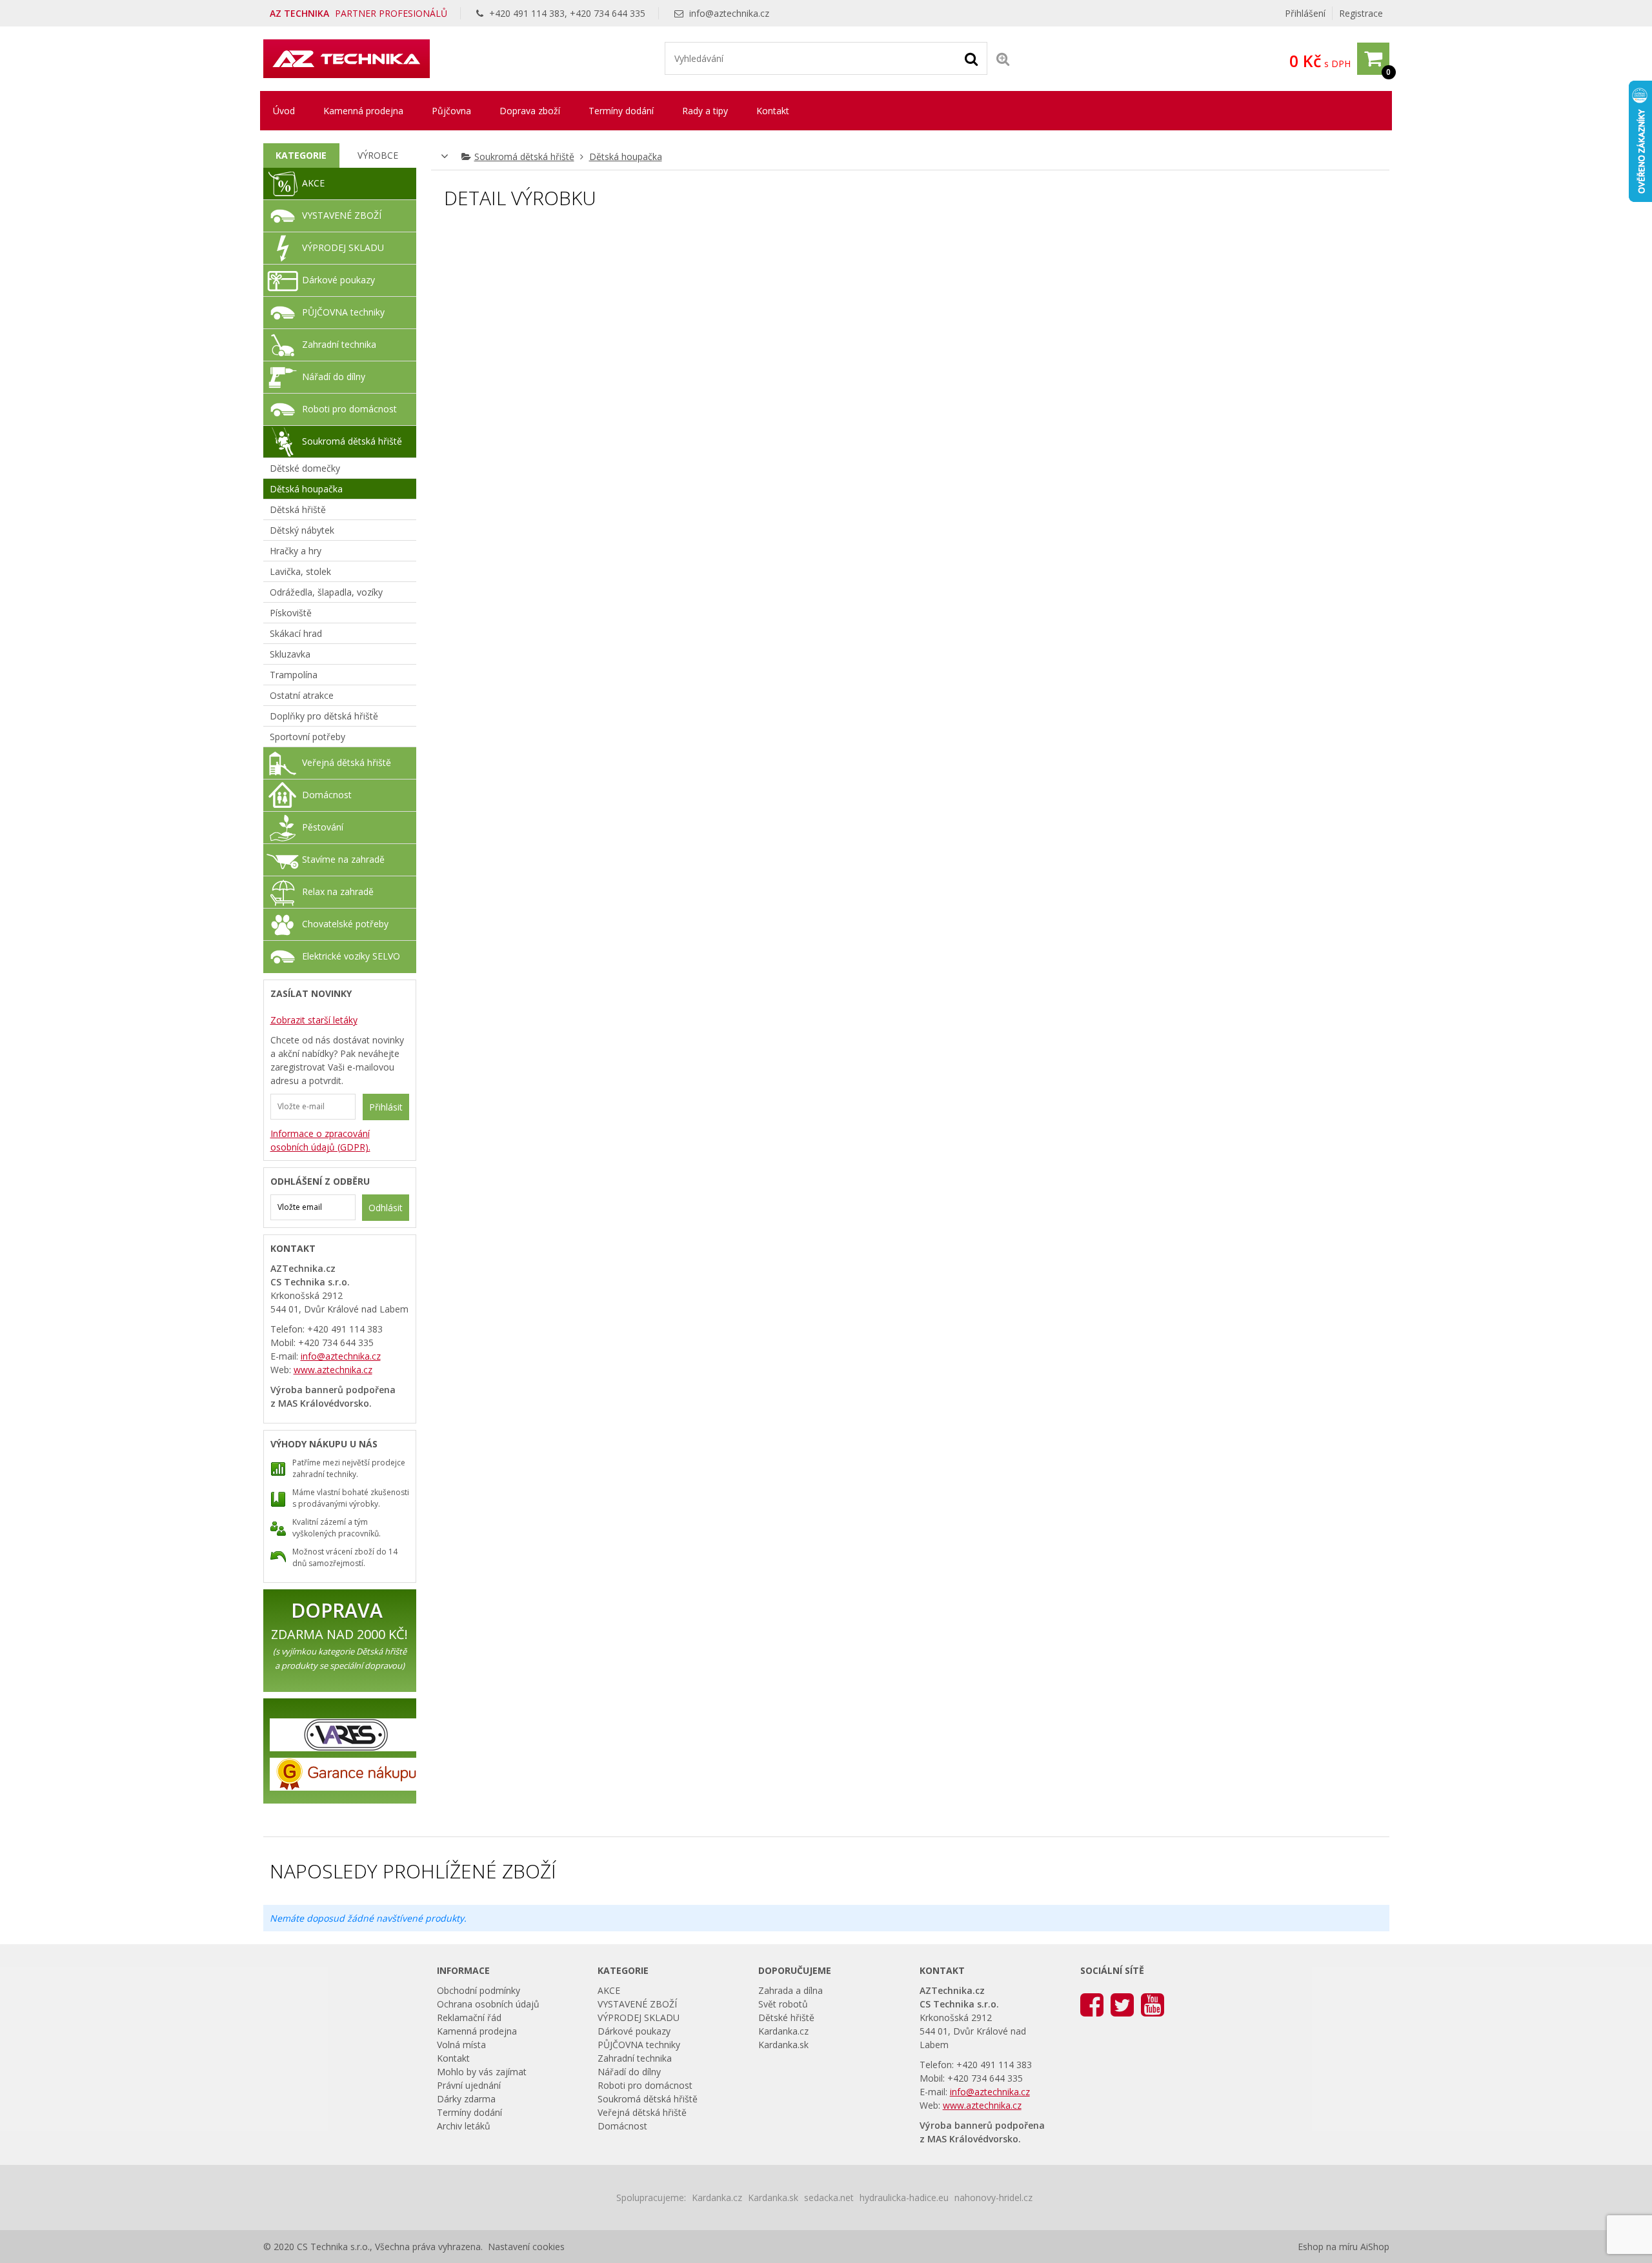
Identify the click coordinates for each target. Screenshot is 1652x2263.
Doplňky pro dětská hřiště (324, 716)
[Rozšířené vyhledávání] (1003, 58)
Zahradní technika (339, 344)
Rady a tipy (705, 111)
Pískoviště (291, 613)
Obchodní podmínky (478, 1990)
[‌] (1092, 2004)
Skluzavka (290, 654)
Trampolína (294, 675)
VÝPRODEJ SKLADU (343, 247)
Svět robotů (783, 2004)
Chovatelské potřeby (345, 924)
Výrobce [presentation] (378, 155)
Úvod (284, 111)
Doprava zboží (530, 111)
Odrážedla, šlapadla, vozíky (326, 592)
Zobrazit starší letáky (314, 1020)
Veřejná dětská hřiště (347, 762)
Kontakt (773, 111)
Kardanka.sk (783, 2045)
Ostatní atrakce (302, 695)
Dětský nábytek (302, 530)
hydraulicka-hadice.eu (904, 2198)
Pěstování (323, 827)
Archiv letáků (464, 2126)
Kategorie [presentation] (301, 155)
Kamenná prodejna (363, 111)
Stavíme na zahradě (343, 859)
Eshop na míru (1328, 2247)
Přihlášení (1305, 13)
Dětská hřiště (298, 509)
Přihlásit (386, 1107)
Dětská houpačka (626, 156)
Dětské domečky (305, 468)
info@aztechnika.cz (729, 13)
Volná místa (461, 2045)
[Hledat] (971, 58)
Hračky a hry (296, 551)
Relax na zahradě (338, 891)
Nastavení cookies (526, 2247)
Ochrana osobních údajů (488, 2004)
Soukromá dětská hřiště (524, 156)
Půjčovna (451, 111)
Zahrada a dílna (791, 1990)
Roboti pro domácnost (349, 409)
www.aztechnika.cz (333, 1370)
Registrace (1361, 13)
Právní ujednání (469, 2085)
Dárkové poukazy (338, 280)
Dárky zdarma (466, 2099)
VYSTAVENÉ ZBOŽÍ (342, 215)
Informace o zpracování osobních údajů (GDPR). (320, 1140)
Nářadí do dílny (334, 377)
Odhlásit (386, 1208)
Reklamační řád (469, 2017)
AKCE (313, 183)
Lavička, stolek (300, 571)
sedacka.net (829, 2198)
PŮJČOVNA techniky (343, 312)
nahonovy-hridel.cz (993, 2198)
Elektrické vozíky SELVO (351, 956)
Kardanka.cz (783, 2031)
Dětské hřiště (786, 2017)
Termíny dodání (621, 111)
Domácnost (327, 795)
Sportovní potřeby (307, 737)
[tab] (302, 156)
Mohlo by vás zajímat (482, 2072)
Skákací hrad (296, 633)
